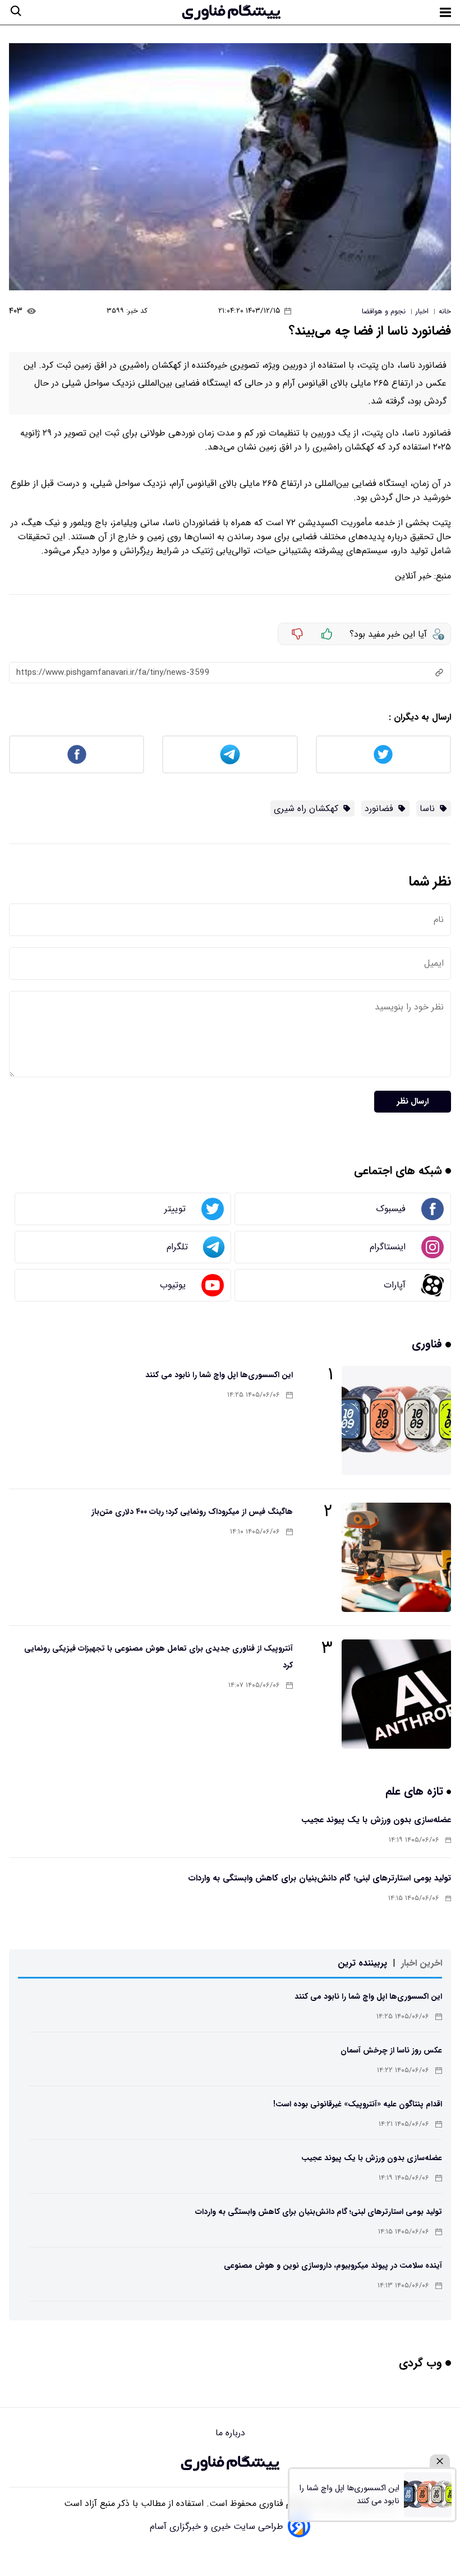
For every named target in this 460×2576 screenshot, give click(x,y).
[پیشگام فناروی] (230, 2463)
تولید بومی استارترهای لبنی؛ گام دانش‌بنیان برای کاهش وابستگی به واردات (319, 1878)
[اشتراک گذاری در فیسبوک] (77, 754)
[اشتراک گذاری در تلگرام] (230, 754)
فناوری (429, 1344)
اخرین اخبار (422, 1963)
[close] (440, 2461)
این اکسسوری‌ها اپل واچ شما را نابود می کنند (219, 1375)
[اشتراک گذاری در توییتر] (383, 754)
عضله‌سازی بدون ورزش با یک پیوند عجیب (376, 1820)
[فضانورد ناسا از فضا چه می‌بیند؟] (230, 167)
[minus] (297, 634)
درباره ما (230, 2433)
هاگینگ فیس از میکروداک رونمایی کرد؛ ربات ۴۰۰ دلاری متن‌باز (192, 1512)
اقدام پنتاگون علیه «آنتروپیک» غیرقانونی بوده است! (358, 2104)
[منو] (445, 12)
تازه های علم (416, 1791)
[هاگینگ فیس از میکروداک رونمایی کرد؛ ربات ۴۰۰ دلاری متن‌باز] (396, 1557)
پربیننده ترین (362, 1963)
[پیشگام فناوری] (231, 12)
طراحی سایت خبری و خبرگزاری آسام (217, 2526)
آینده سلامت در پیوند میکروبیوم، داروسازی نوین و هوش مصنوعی (333, 2265)
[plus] (327, 634)
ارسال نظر (413, 1102)
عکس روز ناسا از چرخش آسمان (391, 2050)
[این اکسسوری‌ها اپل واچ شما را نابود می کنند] (396, 1421)
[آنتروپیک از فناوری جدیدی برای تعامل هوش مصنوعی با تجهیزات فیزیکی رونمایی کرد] (396, 1694)
